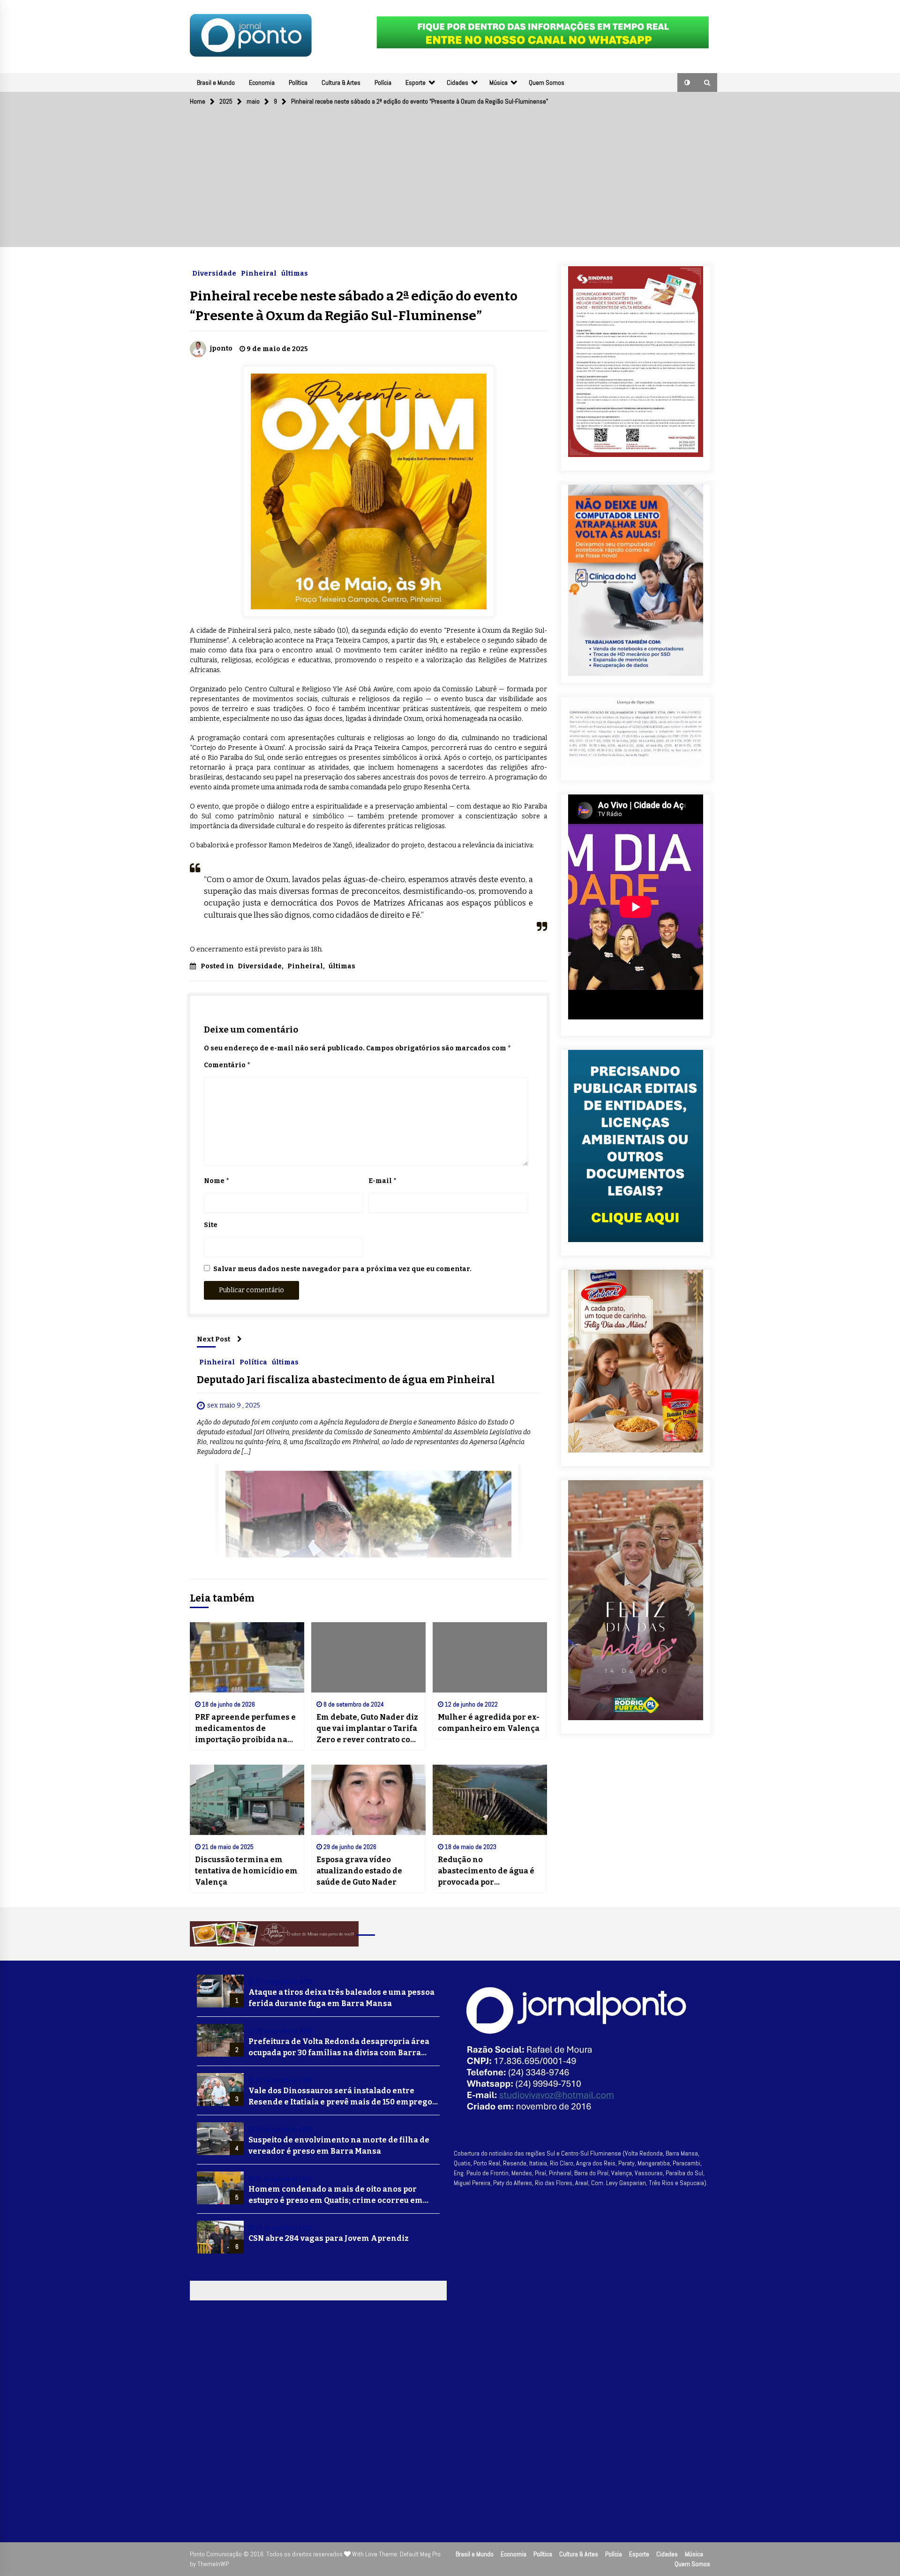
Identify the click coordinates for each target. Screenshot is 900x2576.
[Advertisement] (450, 181)
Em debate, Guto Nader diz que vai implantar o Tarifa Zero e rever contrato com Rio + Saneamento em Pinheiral (367, 1729)
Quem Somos (547, 82)
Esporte (416, 82)
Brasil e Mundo (216, 82)
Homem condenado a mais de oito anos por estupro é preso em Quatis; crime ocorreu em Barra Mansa (336, 2195)
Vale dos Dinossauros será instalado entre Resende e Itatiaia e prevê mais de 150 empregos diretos (342, 2097)
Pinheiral (259, 273)
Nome (216, 1181)
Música (499, 82)
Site (211, 1225)
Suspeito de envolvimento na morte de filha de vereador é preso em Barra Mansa (339, 2145)
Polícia (383, 82)
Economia (262, 82)
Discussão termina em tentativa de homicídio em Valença (246, 1871)
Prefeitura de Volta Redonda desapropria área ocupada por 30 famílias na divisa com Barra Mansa (339, 2048)
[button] (687, 82)
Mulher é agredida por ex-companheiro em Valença (489, 1723)
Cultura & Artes (341, 82)
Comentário (227, 1065)
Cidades (457, 82)
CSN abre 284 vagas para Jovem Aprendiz (329, 2238)
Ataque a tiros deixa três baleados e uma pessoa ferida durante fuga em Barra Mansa (341, 1998)
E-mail (382, 1181)
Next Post (214, 1339)
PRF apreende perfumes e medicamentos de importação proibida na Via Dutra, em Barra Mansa (245, 1729)
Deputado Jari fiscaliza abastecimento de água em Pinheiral (346, 1380)
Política (298, 82)
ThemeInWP (213, 2564)
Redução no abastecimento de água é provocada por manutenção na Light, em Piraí (488, 1872)
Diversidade (214, 273)
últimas (295, 273)
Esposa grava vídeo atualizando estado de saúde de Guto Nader (359, 1871)
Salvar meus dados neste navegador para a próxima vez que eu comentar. (342, 1269)
